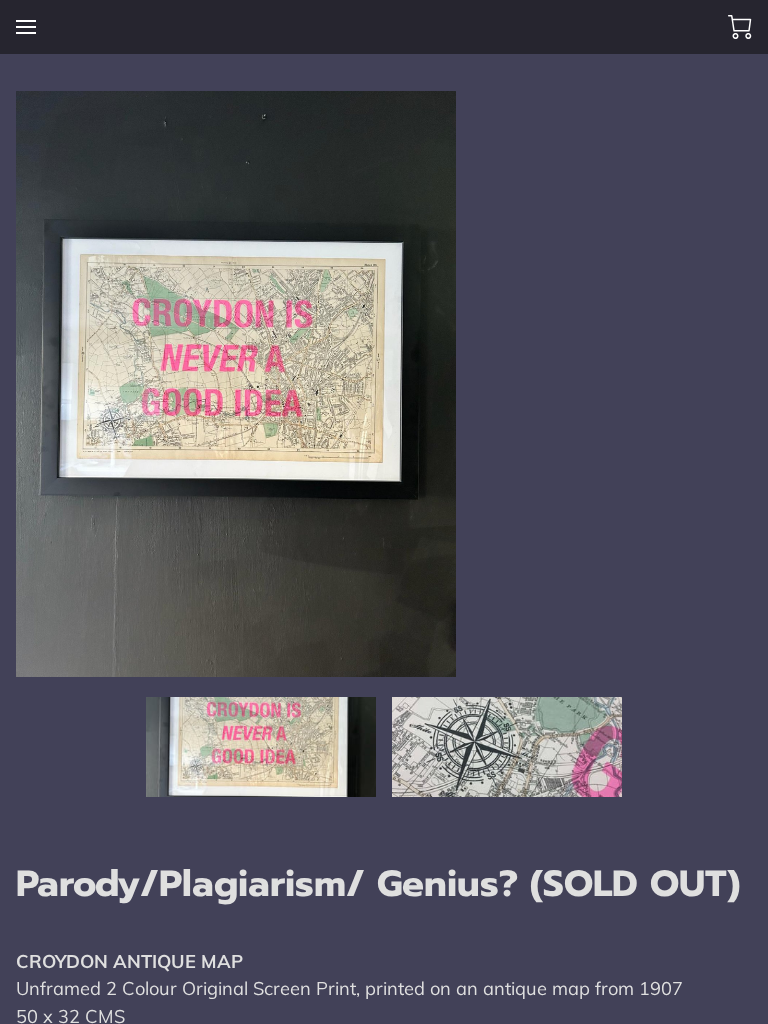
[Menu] (26, 27)
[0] (740, 27)
